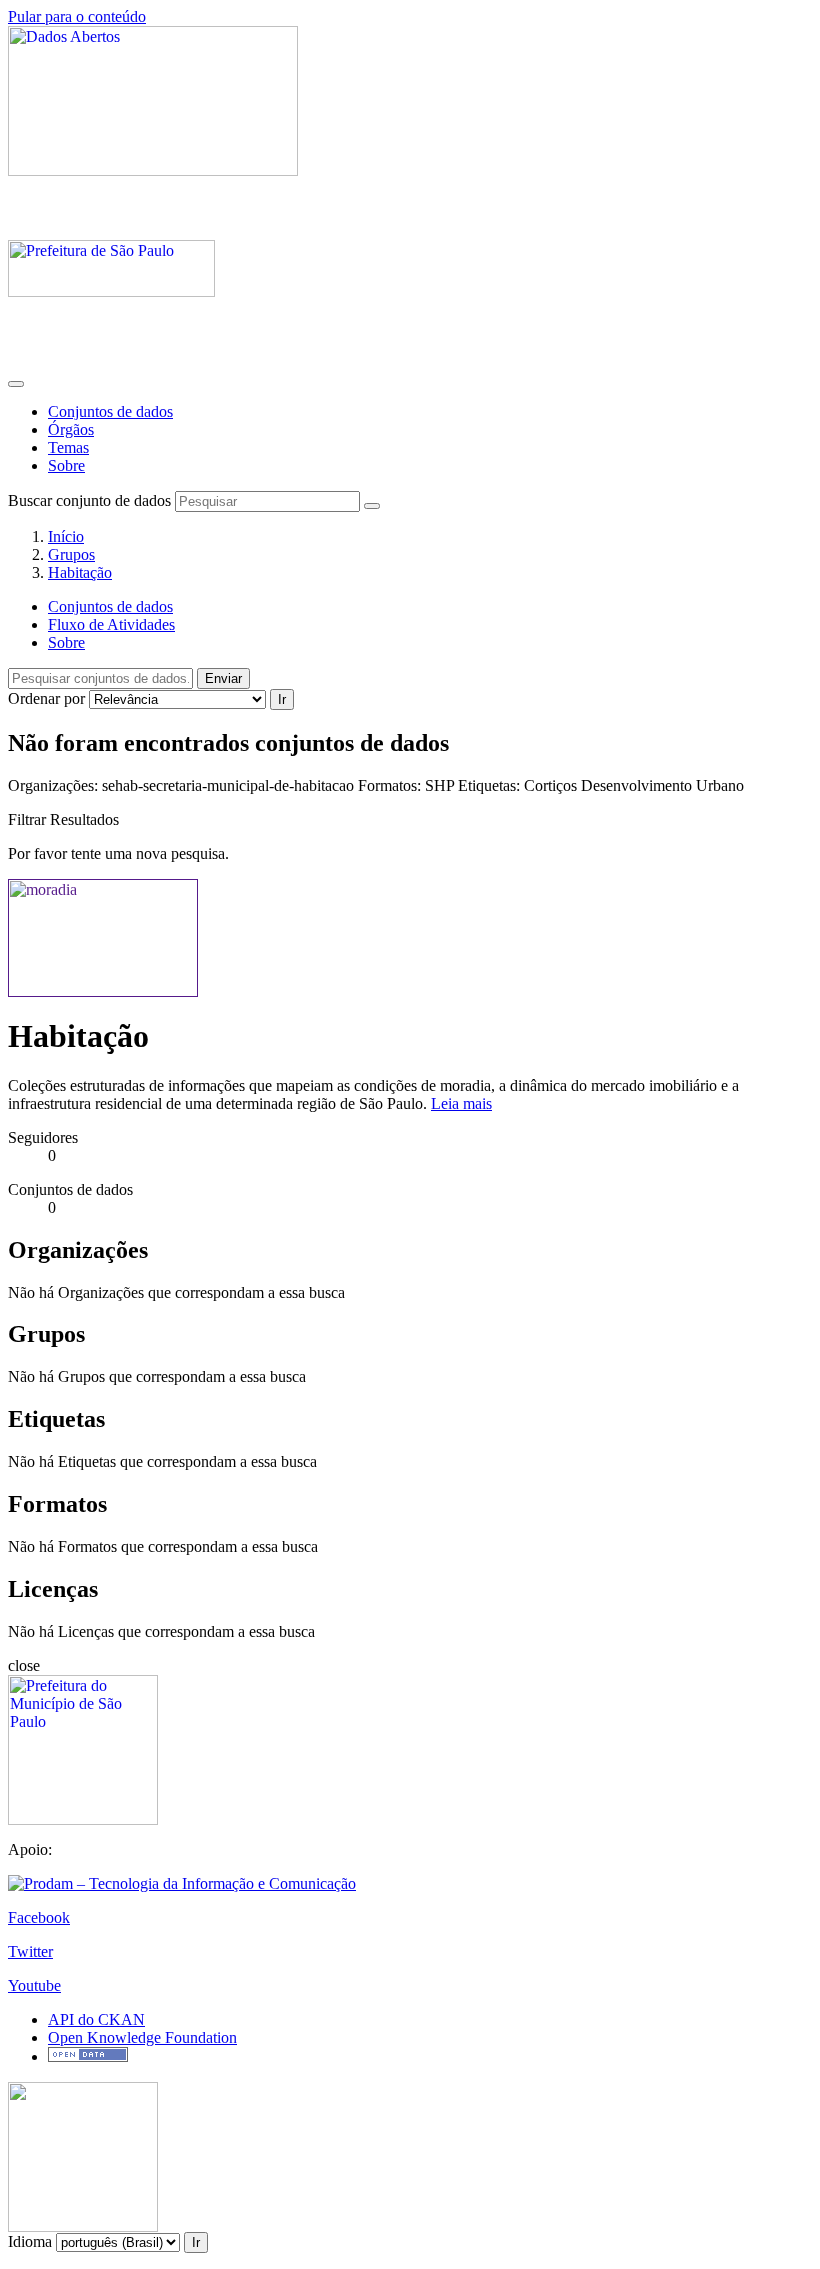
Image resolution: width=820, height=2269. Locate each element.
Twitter (30, 1951)
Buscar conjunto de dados (89, 500)
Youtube (34, 1985)
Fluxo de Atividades (111, 624)
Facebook (39, 1917)
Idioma (30, 2241)
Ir (282, 699)
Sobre (66, 465)
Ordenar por (46, 698)
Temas (68, 447)
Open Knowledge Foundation (142, 2037)
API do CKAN (96, 2019)
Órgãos (71, 429)
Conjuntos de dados (110, 411)
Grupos (71, 554)
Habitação (80, 572)
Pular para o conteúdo (77, 16)
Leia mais (461, 1103)
